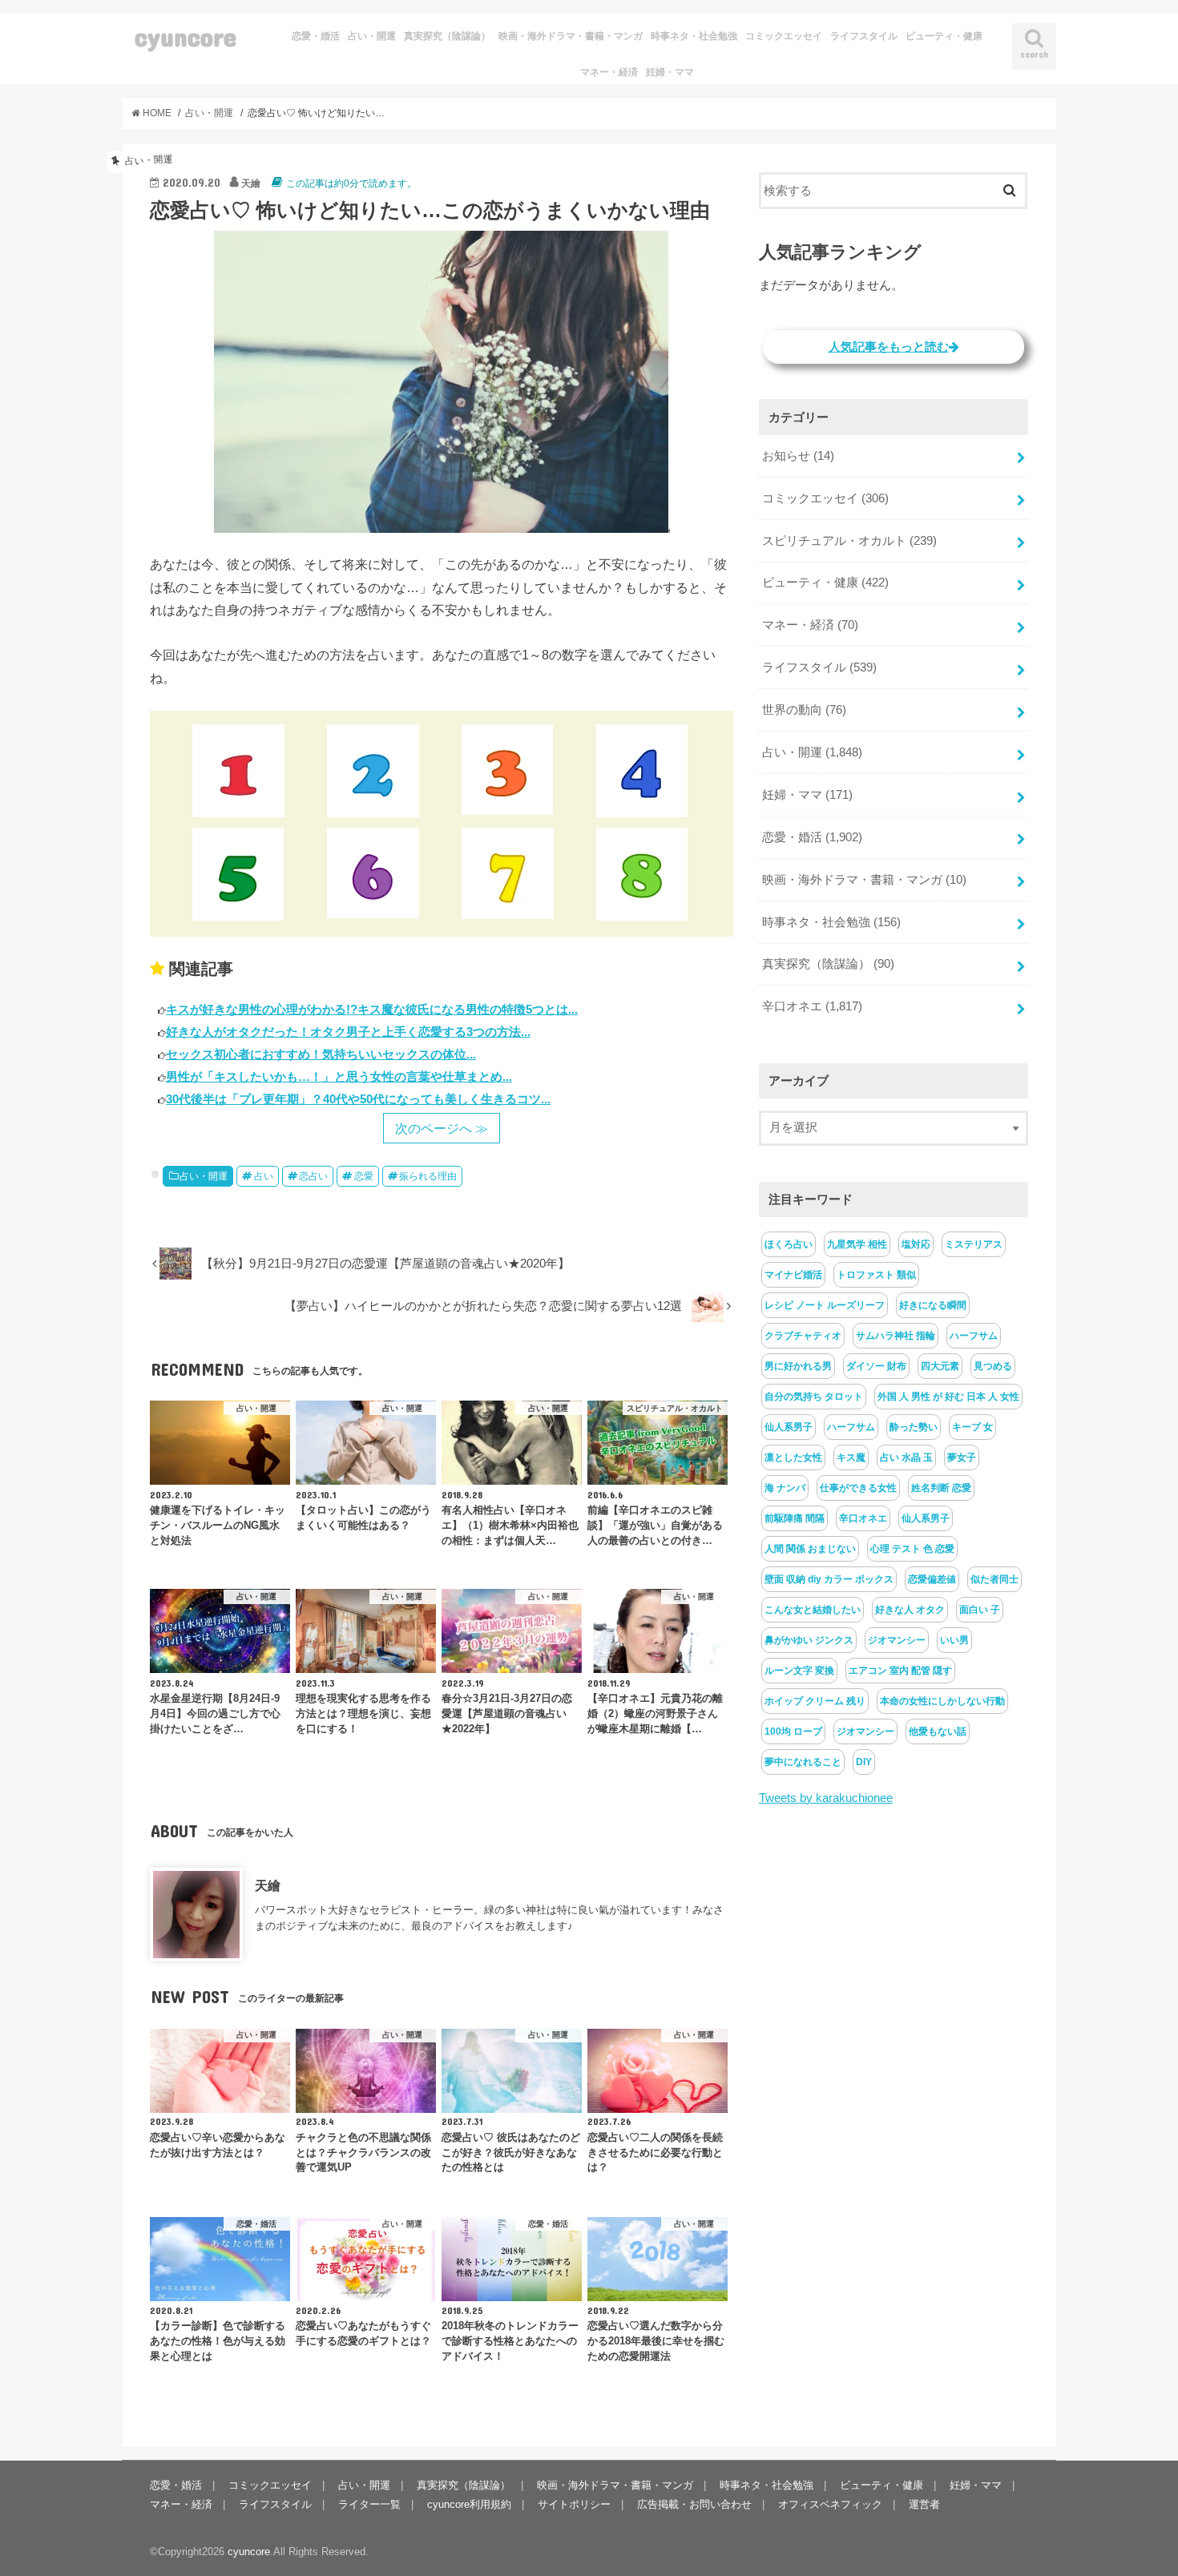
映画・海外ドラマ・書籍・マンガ (571, 36)
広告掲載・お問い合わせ (694, 2504)
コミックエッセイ (784, 36)
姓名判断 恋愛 (941, 1488)
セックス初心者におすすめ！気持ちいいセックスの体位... (321, 1054)
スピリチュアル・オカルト (849, 541)
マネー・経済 (609, 72)
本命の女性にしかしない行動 (942, 1701)
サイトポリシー (574, 2504)
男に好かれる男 (798, 1366)
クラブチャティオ (803, 1336)
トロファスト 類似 (876, 1275)
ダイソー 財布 (876, 1366)
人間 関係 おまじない (810, 1549)
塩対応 (916, 1244)
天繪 (268, 1885)
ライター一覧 (369, 2504)
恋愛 (364, 1176)
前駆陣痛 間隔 (795, 1518)
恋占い (313, 1176)
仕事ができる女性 (858, 1488)
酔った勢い (914, 1427)
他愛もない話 (938, 1731)
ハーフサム (974, 1336)
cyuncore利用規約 (469, 2504)
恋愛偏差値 (932, 1579)
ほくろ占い (789, 1244)
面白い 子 (980, 1610)
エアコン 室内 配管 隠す (900, 1671)
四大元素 (940, 1366)
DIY (864, 1762)
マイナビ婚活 (793, 1275)
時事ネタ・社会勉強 (694, 36)
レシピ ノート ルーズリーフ (825, 1305)
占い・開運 (372, 36)
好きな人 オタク (910, 1610)
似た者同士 (994, 1579)
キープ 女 (972, 1427)
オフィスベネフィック (830, 2504)
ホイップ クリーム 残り (815, 1701)
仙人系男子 (789, 1427)
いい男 (954, 1640)
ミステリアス (974, 1244)
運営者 (924, 2504)
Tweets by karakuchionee (826, 1798)
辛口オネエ (812, 1006)
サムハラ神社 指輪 (896, 1336)
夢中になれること (803, 1762)
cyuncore (186, 36)
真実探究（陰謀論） (447, 36)
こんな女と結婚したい (813, 1610)
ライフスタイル (864, 36)
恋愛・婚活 (316, 36)
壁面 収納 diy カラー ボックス (829, 1579)
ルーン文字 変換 (799, 1671)
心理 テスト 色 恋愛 (912, 1549)
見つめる (993, 1366)
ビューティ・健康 (944, 36)
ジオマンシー (897, 1640)
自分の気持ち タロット (814, 1397)
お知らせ (798, 456)
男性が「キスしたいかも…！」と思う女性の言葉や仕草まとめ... (339, 1076)
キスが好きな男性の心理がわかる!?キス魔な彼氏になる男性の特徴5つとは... (372, 1009)
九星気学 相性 (857, 1244)
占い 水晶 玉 (906, 1457)
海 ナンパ (785, 1488)
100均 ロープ (793, 1731)
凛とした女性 (793, 1457)
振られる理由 (428, 1176)
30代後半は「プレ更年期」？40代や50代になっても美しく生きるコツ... (358, 1099)
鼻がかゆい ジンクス (809, 1640)
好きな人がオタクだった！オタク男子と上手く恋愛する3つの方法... (348, 1032)
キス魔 (851, 1457)
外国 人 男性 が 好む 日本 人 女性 (948, 1397)
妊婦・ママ (670, 72)
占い (264, 1176)
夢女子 (962, 1457)
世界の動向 (804, 710)
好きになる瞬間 (933, 1305)
